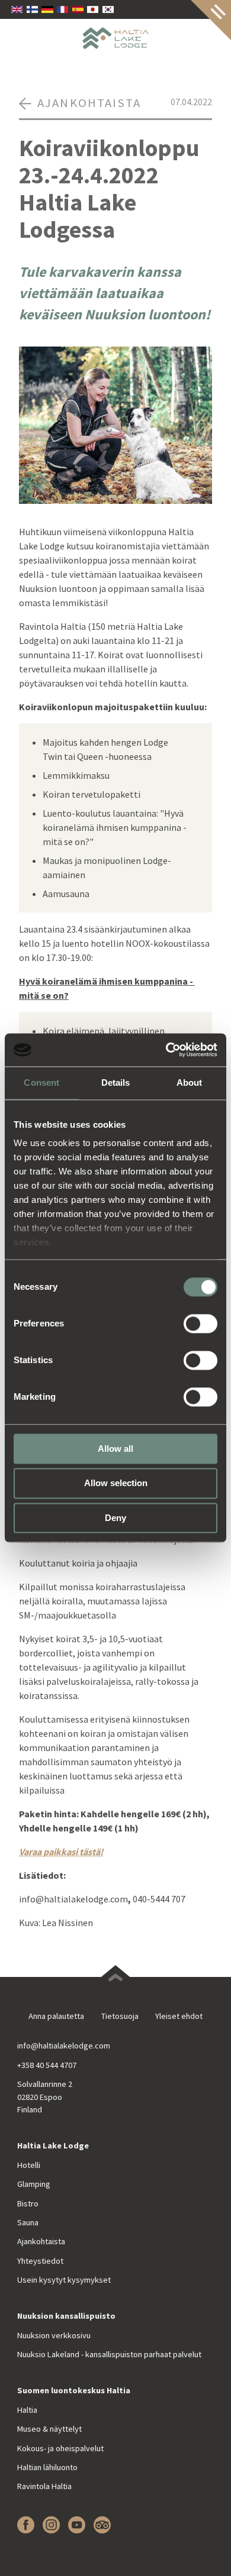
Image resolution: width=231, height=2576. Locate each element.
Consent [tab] (41, 1082)
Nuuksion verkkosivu (54, 2335)
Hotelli (29, 2165)
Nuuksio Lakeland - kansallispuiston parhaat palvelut (109, 2354)
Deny (115, 1518)
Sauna (28, 2222)
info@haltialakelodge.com (64, 2046)
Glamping (34, 2184)
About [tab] (190, 1082)
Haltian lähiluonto (47, 2467)
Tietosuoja (120, 2016)
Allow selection (116, 1483)
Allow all (115, 1449)
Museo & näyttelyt (49, 2429)
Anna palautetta (56, 2016)
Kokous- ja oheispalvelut (60, 2448)
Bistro (28, 2203)
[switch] (200, 1323)
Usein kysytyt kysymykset (64, 2280)
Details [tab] (116, 1082)
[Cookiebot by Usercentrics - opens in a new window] (166, 1050)
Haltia (27, 2410)
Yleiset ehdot (179, 2016)
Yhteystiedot (40, 2261)
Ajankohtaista (41, 2241)
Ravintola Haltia (44, 2486)
